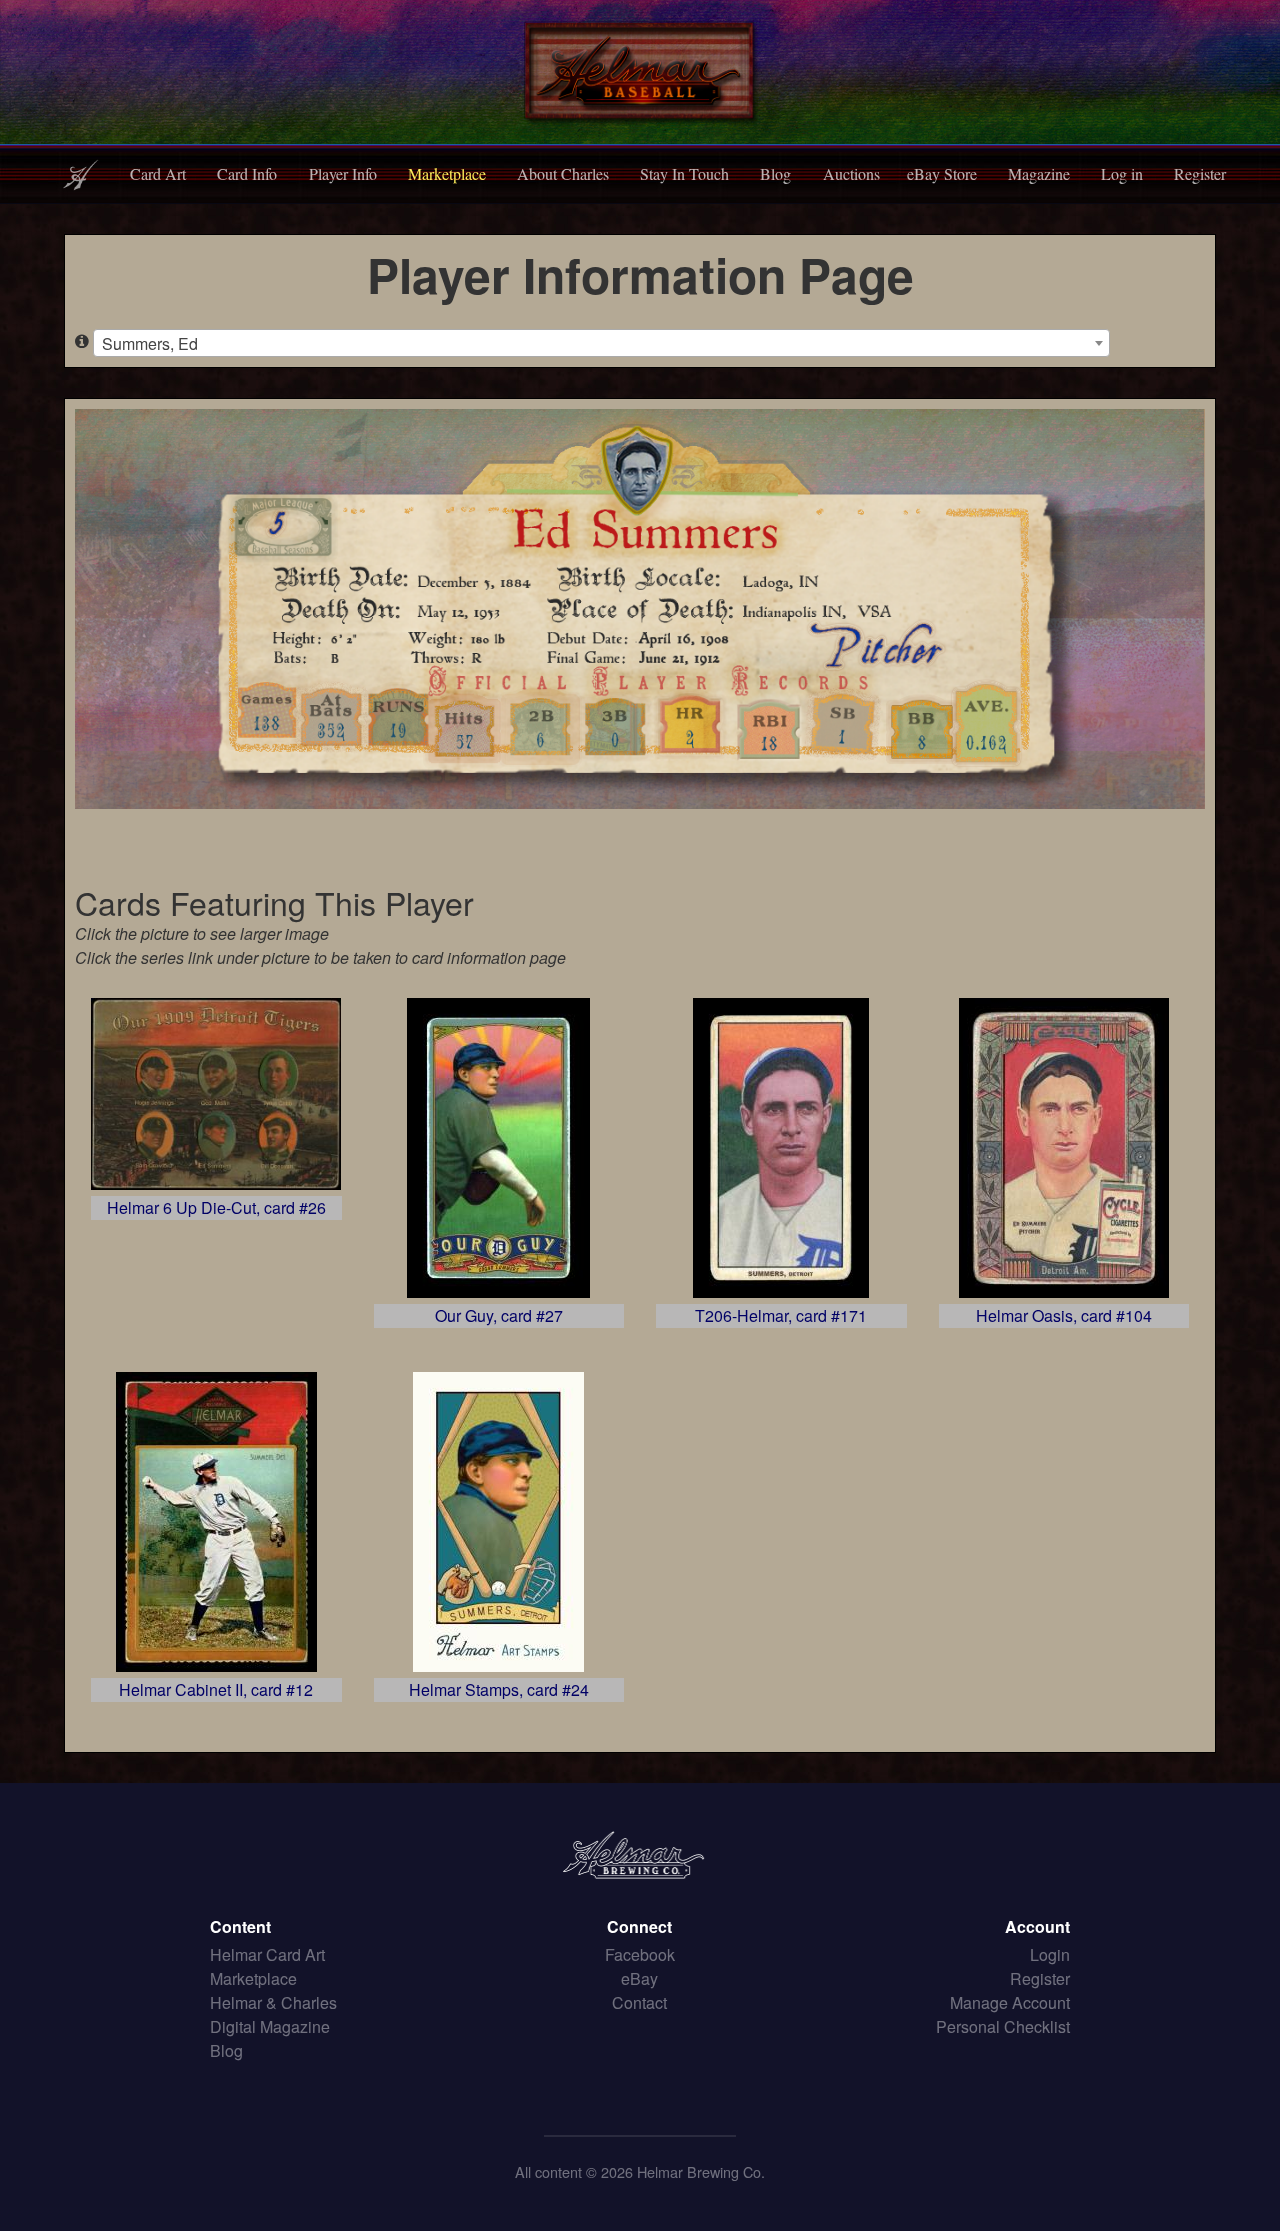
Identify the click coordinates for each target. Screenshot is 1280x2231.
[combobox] (601, 343)
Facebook (640, 1954)
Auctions (851, 173)
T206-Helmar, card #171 (781, 1315)
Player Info (343, 173)
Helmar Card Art (267, 1954)
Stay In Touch (684, 173)
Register (1200, 173)
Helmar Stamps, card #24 (499, 1689)
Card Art (158, 173)
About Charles (563, 173)
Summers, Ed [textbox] (150, 343)
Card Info (247, 173)
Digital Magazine (270, 2026)
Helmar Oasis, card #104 (1064, 1315)
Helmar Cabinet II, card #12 (216, 1689)
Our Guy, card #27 (499, 1315)
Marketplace (447, 173)
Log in (1122, 173)
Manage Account (1010, 2002)
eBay (639, 1978)
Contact (639, 2002)
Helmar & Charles (273, 2002)
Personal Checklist (1003, 2026)
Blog (775, 173)
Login (1050, 1954)
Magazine (1039, 173)
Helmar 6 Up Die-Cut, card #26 (216, 1207)
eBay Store (942, 173)
